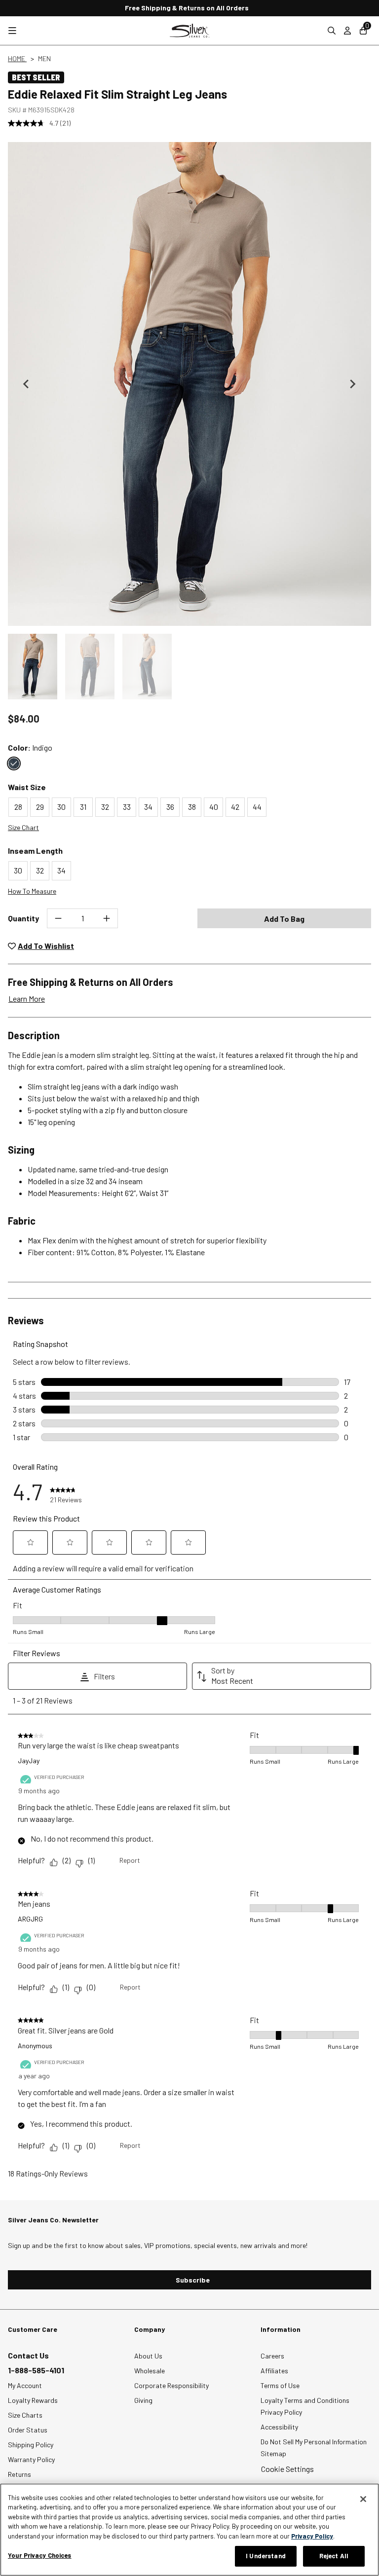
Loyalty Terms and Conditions (305, 2400)
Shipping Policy (31, 2445)
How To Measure (32, 891)
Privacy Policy (281, 2412)
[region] (189, 2530)
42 (235, 807)
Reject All (334, 2556)
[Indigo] (14, 763)
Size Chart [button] (23, 827)
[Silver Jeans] (189, 31)
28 (18, 807)
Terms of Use (280, 2385)
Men (44, 58)
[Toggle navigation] (12, 31)
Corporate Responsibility (171, 2385)
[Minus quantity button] (58, 918)
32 (105, 807)
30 (61, 807)
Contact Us (28, 2355)
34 (148, 807)
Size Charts (25, 2415)
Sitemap (273, 2453)
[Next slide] (352, 384)
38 (192, 807)
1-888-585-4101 (36, 2370)
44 (257, 807)
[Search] (332, 31)
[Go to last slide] (27, 384)
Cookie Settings (287, 2469)
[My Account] (347, 31)
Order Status (28, 2430)
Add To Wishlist (46, 946)
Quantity (23, 918)
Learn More (27, 998)
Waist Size (27, 787)
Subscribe (193, 2280)
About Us (148, 2356)
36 (170, 807)
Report (130, 1860)
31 (83, 807)
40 (214, 807)
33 (127, 807)
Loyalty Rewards (33, 2400)
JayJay (29, 1760)
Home (17, 58)
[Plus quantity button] (107, 918)
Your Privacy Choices (40, 2555)
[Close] (363, 2499)
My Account (25, 2385)
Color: (30, 747)
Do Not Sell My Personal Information (314, 2442)
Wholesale (150, 2371)
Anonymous (35, 2046)
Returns (19, 2474)
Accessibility (279, 2427)
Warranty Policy (31, 2459)
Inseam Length (35, 851)
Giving (143, 2400)
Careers (272, 2356)
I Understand (266, 2556)
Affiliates (274, 2371)
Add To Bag (284, 919)
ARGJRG (30, 1919)
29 (40, 807)
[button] (33, 667)
